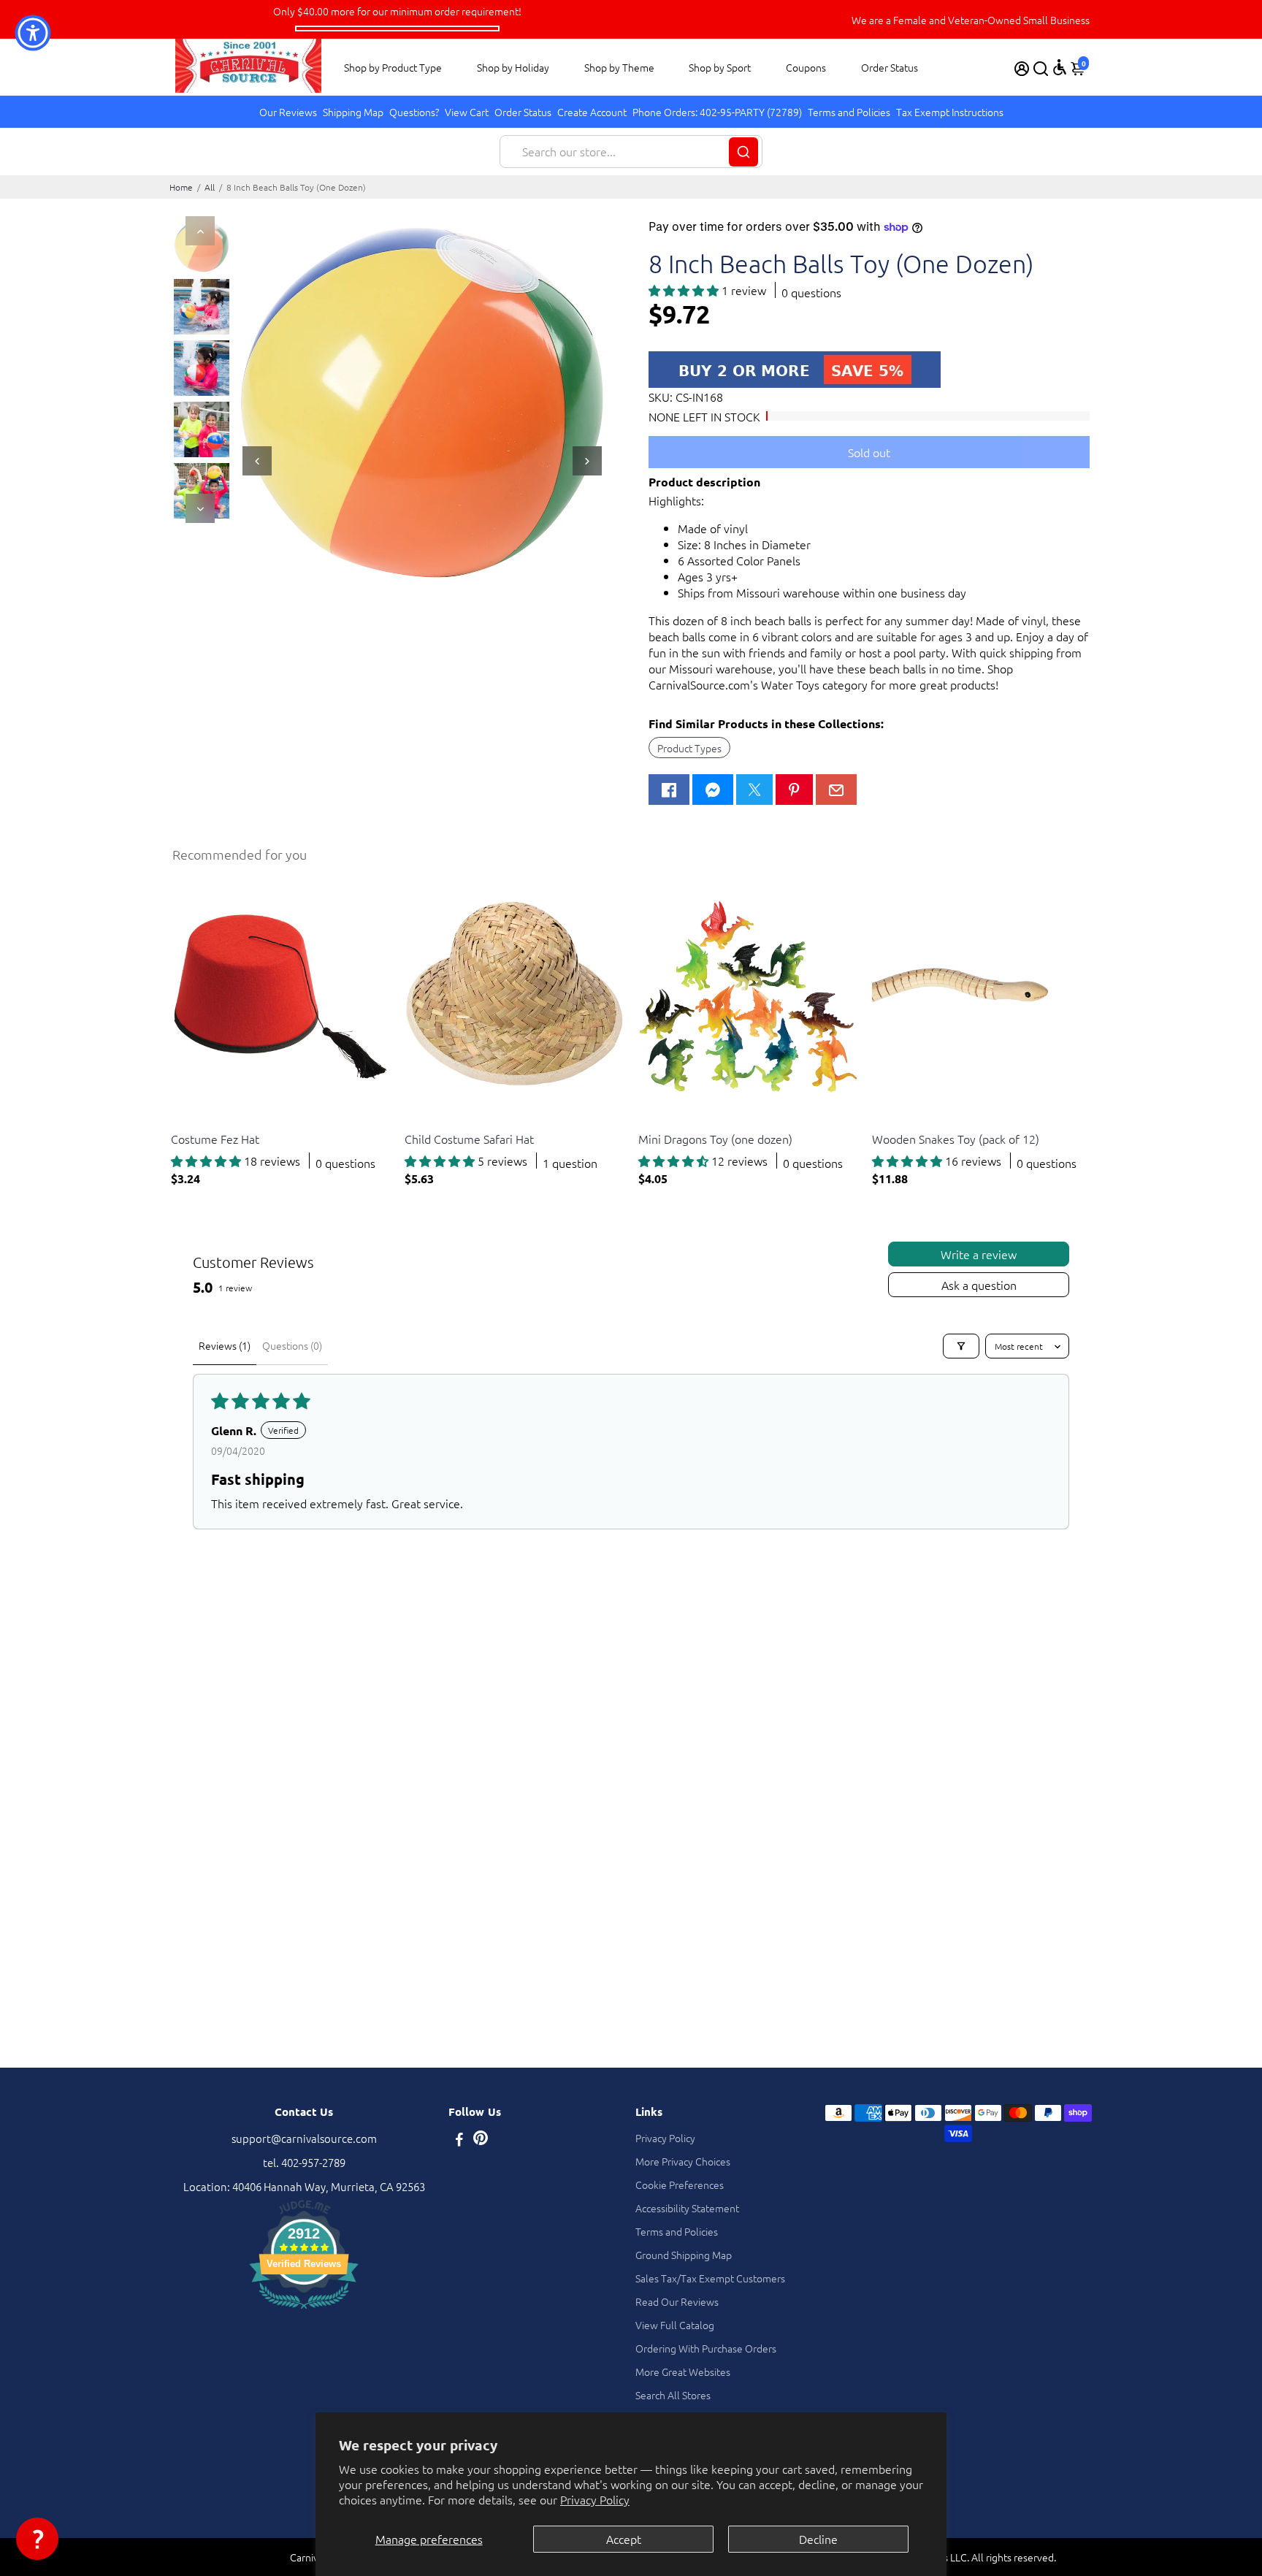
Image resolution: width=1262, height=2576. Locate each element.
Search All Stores (673, 2395)
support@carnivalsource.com (304, 2138)
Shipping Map (353, 112)
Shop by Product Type (393, 67)
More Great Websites (683, 2371)
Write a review (979, 1254)
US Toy (185, 1121)
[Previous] (200, 231)
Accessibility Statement (687, 2208)
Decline (818, 2539)
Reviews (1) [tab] (225, 1345)
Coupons (806, 67)
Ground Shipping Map (684, 2255)
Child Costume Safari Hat (469, 1139)
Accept (624, 2539)
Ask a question (979, 1285)
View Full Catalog (675, 2325)
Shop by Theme (619, 67)
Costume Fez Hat (215, 1139)
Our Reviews (288, 112)
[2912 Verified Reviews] (304, 2311)
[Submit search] (743, 152)
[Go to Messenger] (713, 790)
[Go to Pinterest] (794, 790)
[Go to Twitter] (754, 790)
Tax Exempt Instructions (950, 112)
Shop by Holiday (513, 67)
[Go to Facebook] (669, 790)
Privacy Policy (595, 2499)
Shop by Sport (720, 67)
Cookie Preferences (680, 2185)
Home (181, 187)
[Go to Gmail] (836, 790)
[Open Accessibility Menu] (1060, 67)
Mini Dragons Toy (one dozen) (715, 1139)
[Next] (200, 508)
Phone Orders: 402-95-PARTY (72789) (717, 112)
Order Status (890, 67)
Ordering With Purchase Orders (706, 2348)
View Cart (467, 112)
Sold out (869, 452)
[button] (685, 290)
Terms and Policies (849, 112)
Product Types (689, 748)
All (210, 187)
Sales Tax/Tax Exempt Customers (710, 2278)
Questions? (414, 112)
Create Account (592, 112)
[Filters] (961, 1346)
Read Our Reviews (677, 2301)
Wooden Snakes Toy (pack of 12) (956, 1139)
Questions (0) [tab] (292, 1345)
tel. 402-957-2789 (304, 2162)
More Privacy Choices (683, 2161)
